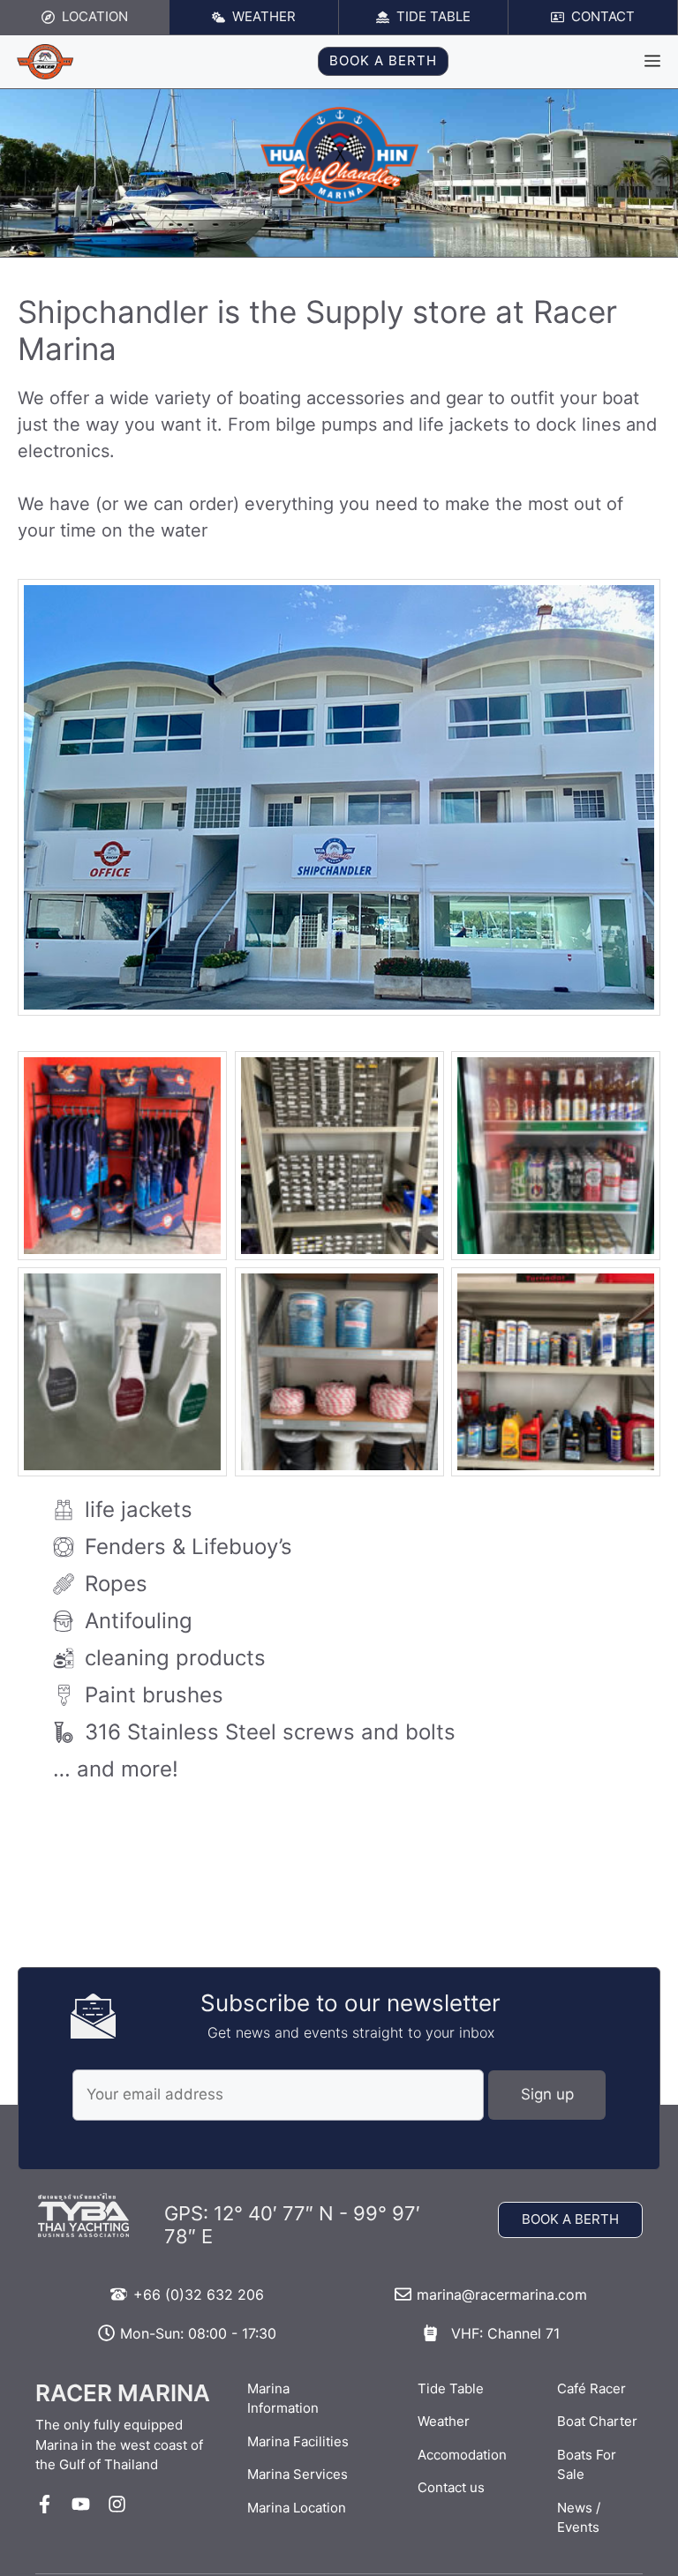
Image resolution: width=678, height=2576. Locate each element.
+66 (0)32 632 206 (199, 2294)
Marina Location (297, 2508)
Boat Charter (597, 2421)
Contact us (451, 2487)
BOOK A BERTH (383, 60)
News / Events (579, 2518)
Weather (444, 2421)
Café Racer (591, 2388)
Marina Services (298, 2474)
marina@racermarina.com (502, 2294)
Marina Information (283, 2399)
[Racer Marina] (45, 62)
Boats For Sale (587, 2465)
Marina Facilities (298, 2441)
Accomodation (462, 2455)
